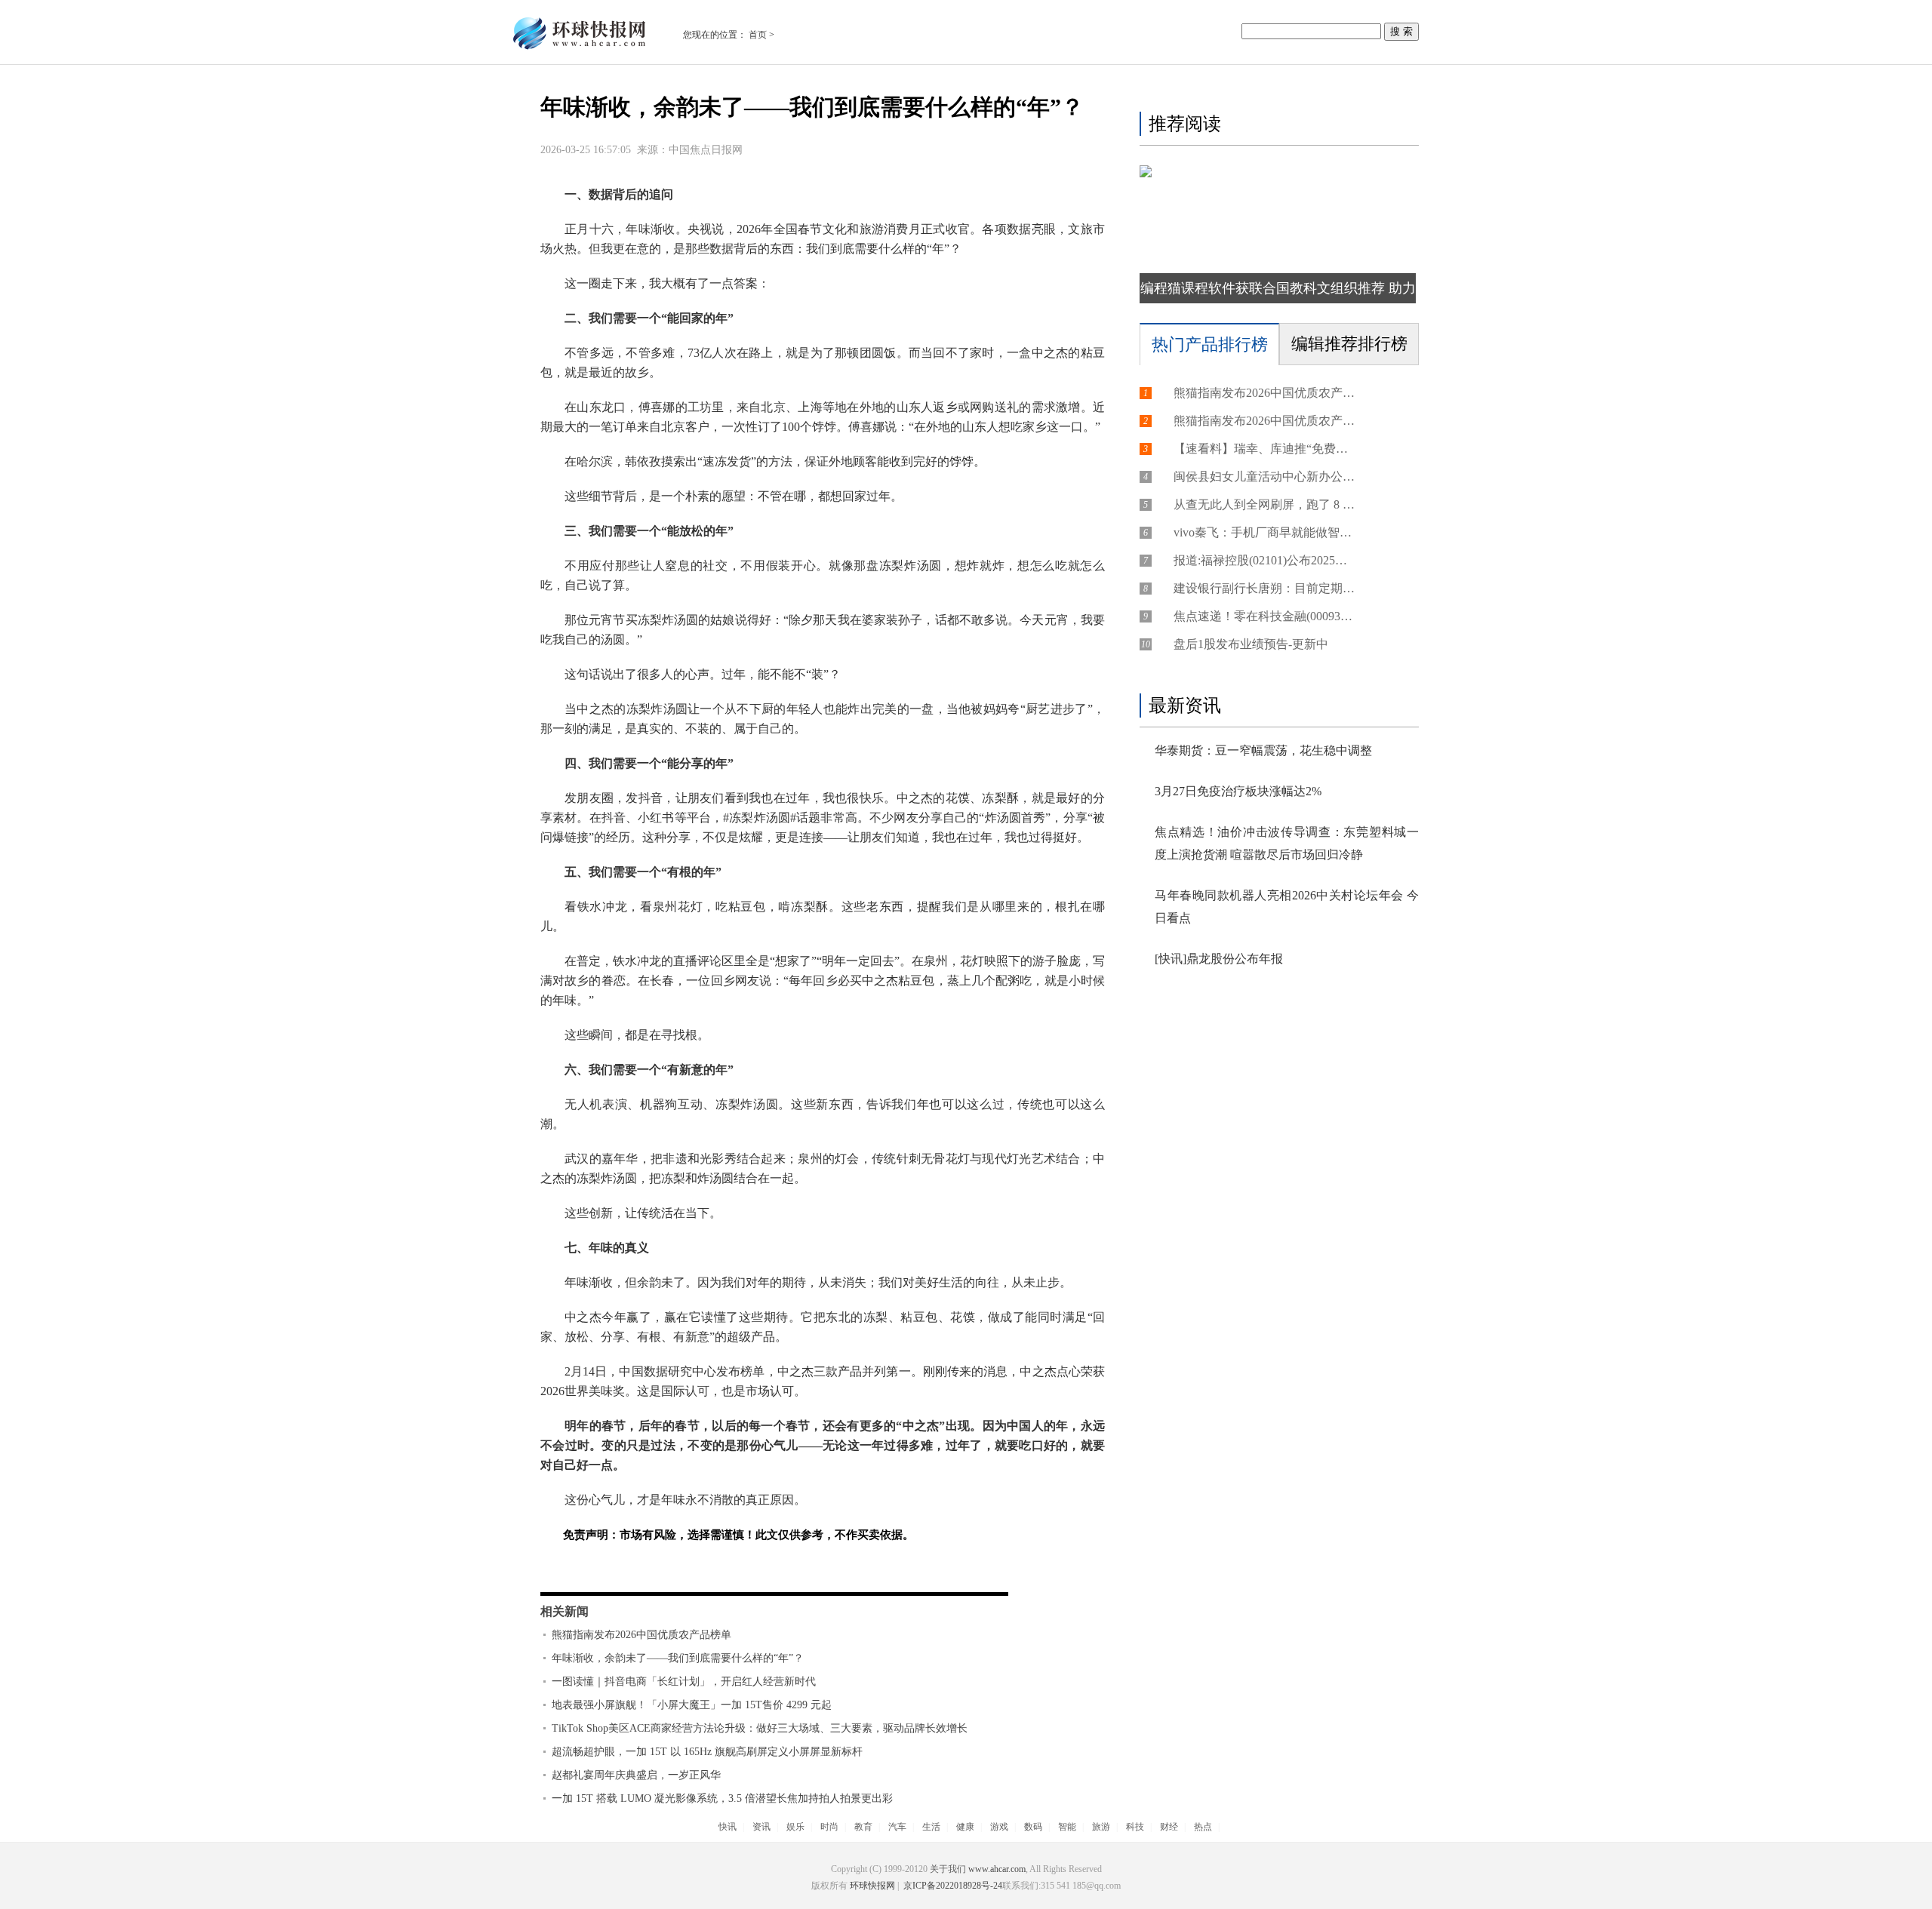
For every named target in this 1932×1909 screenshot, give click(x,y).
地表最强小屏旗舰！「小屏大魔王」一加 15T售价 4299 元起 (692, 1705)
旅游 (1101, 1827)
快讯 (728, 1827)
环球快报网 (872, 1886)
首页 (758, 35)
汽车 (897, 1827)
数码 (1033, 1827)
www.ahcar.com (997, 1869)
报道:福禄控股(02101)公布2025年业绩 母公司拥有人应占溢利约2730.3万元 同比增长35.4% (1264, 560)
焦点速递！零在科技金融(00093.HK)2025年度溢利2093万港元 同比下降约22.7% (1264, 616)
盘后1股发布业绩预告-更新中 (1251, 644)
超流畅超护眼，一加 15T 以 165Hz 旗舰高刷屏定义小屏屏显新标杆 (707, 1752)
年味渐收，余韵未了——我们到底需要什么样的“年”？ (678, 1658)
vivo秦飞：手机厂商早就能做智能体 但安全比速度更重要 (1264, 532)
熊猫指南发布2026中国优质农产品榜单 (641, 1635)
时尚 (829, 1827)
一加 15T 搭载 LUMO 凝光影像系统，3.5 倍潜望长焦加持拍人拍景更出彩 (722, 1798)
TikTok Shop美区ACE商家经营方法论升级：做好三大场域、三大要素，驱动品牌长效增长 (760, 1728)
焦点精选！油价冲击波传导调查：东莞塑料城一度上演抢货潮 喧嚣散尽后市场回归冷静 (1287, 843)
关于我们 (948, 1869)
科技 (1135, 1827)
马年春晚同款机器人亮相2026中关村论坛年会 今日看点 (1287, 907)
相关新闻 (565, 1611)
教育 (863, 1827)
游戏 (999, 1827)
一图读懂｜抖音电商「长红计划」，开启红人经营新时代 (684, 1682)
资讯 (761, 1827)
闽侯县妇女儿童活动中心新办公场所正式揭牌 (1264, 476)
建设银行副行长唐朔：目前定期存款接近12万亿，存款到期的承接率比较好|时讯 (1264, 588)
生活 (931, 1827)
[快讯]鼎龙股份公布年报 (1219, 959)
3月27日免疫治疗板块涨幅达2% (1238, 791)
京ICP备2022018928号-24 (952, 1886)
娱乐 (795, 1827)
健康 (965, 1827)
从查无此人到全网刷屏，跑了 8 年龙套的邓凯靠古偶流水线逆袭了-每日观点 (1264, 504)
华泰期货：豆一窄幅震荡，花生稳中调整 (1263, 750)
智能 (1067, 1827)
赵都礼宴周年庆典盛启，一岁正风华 (636, 1775)
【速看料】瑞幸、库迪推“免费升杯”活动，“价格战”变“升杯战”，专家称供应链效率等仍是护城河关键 (1264, 449)
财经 (1169, 1827)
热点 (1203, 1827)
